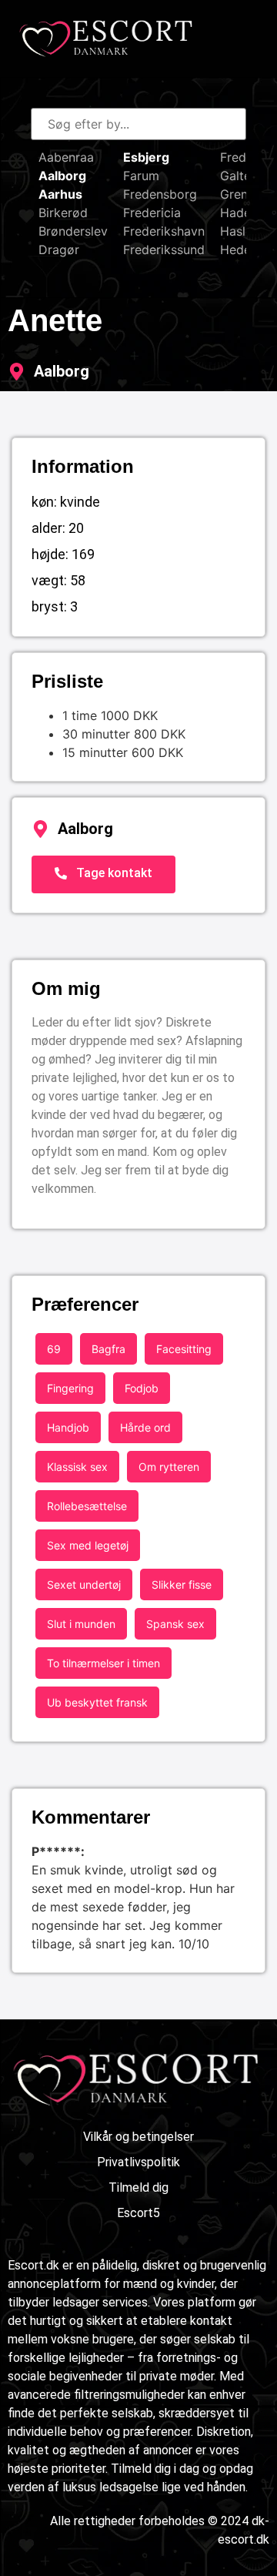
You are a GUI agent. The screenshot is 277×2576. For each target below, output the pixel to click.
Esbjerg (146, 157)
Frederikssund (164, 250)
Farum (141, 176)
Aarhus (60, 194)
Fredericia (152, 213)
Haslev (240, 231)
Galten (239, 176)
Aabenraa (66, 157)
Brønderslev (73, 231)
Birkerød (63, 213)
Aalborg (62, 176)
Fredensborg (160, 194)
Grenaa (241, 194)
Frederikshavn (164, 231)
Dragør (59, 250)
